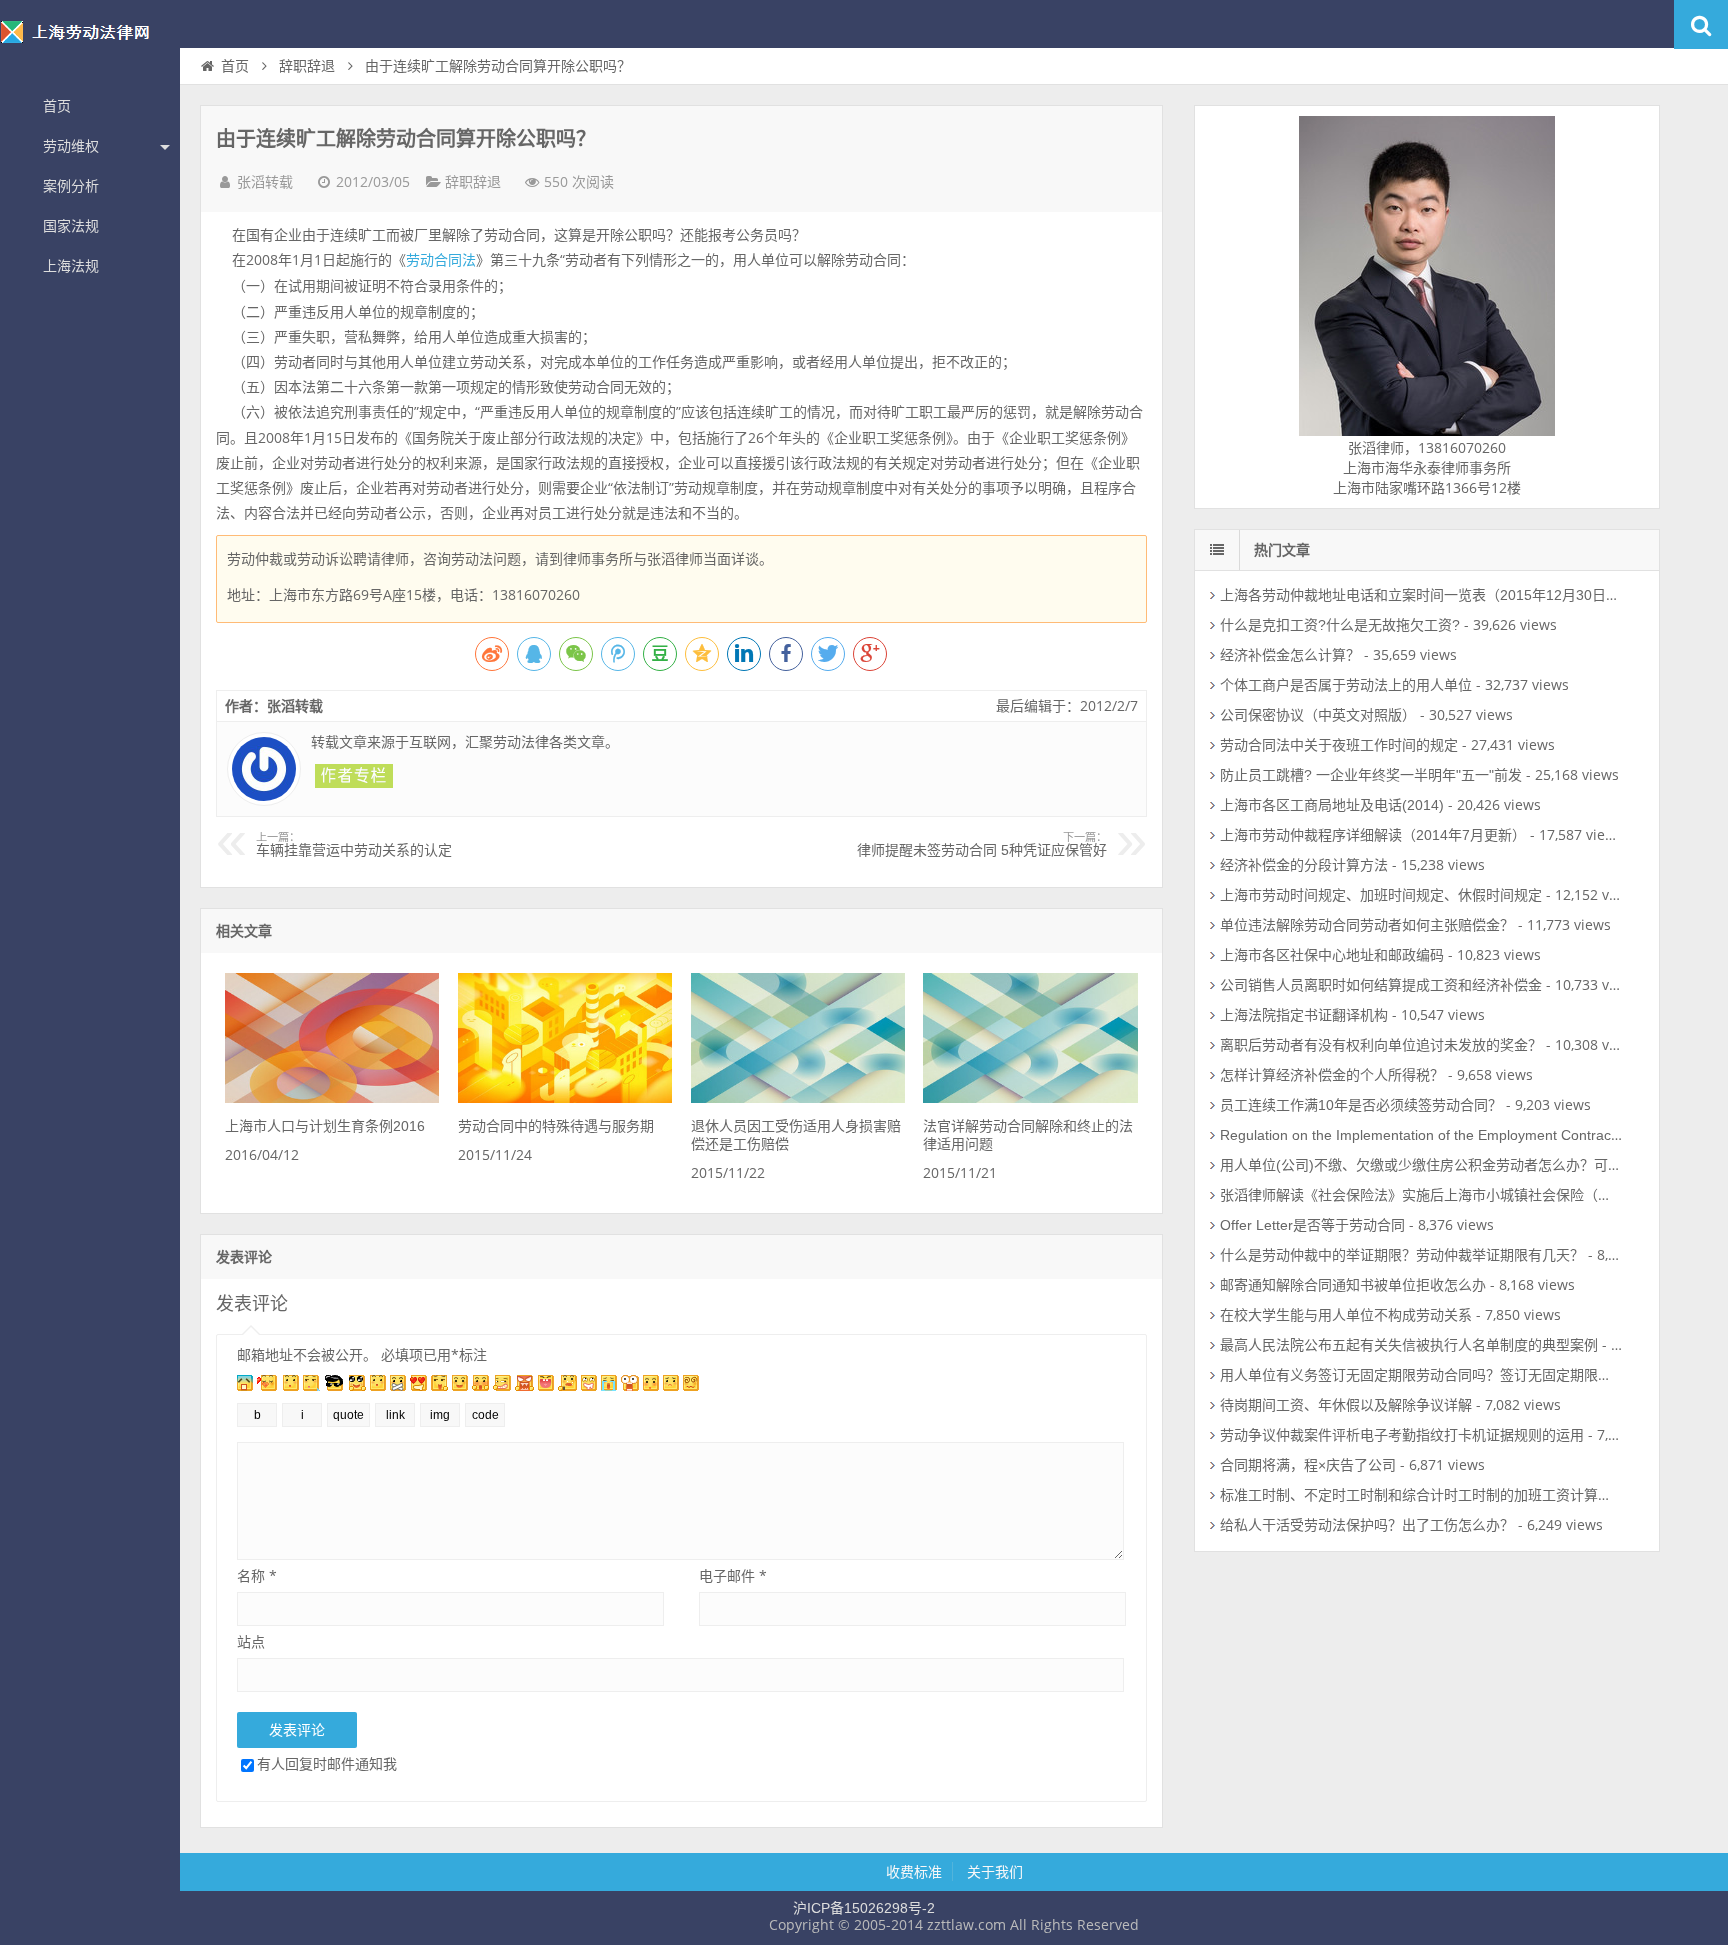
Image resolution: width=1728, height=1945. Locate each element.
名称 (257, 1575)
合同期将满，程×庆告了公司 (1308, 1465)
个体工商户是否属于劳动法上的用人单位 (1346, 685)
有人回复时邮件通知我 (327, 1763)
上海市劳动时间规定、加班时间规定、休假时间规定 (1381, 895)
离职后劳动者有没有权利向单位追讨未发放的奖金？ (1381, 1045)
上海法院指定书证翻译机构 (1304, 1015)
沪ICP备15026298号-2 (864, 1908)
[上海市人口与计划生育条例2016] (332, 1098)
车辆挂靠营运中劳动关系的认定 (354, 845)
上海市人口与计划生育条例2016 (325, 1126)
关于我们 (995, 1872)
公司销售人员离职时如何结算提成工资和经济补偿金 (1381, 985)
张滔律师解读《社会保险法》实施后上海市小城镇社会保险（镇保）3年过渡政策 (1469, 1195)
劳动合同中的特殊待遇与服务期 (556, 1126)
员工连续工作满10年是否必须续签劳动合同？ (1361, 1105)
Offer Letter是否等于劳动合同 (1312, 1225)
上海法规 (71, 266)
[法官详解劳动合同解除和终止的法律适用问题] (1030, 1098)
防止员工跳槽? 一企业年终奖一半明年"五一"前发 (1371, 775)
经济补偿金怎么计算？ (1290, 655)
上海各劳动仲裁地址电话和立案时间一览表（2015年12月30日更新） (1434, 595)
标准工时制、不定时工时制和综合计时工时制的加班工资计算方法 (1423, 1495)
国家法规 (71, 226)
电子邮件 (733, 1575)
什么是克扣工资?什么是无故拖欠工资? (1340, 625)
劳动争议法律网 (90, 44)
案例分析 (71, 186)
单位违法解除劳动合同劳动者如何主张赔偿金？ (1367, 925)
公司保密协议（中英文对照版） (1318, 715)
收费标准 (914, 1872)
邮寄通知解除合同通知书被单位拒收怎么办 (1353, 1285)
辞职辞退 (307, 66)
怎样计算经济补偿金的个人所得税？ (1332, 1075)
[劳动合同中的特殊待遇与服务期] (565, 1098)
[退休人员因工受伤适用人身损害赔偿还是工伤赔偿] (798, 1098)
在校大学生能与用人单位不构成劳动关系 (1346, 1315)
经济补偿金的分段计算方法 (1304, 865)
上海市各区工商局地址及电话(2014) (1332, 805)
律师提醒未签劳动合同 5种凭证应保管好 (982, 845)
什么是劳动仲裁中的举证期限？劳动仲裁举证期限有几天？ (1402, 1255)
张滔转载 (265, 182)
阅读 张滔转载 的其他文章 (354, 776)
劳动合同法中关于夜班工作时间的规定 (1339, 745)
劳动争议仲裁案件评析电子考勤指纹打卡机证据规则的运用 (1402, 1435)
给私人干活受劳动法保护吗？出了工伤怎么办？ (1367, 1525)
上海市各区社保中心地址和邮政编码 (1332, 955)
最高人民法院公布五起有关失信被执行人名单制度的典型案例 (1409, 1345)
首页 (57, 106)
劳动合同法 (441, 260)
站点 (251, 1641)
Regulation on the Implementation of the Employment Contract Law (1432, 1135)
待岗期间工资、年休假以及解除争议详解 (1346, 1405)
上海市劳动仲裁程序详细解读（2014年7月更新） (1373, 835)
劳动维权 (71, 146)
